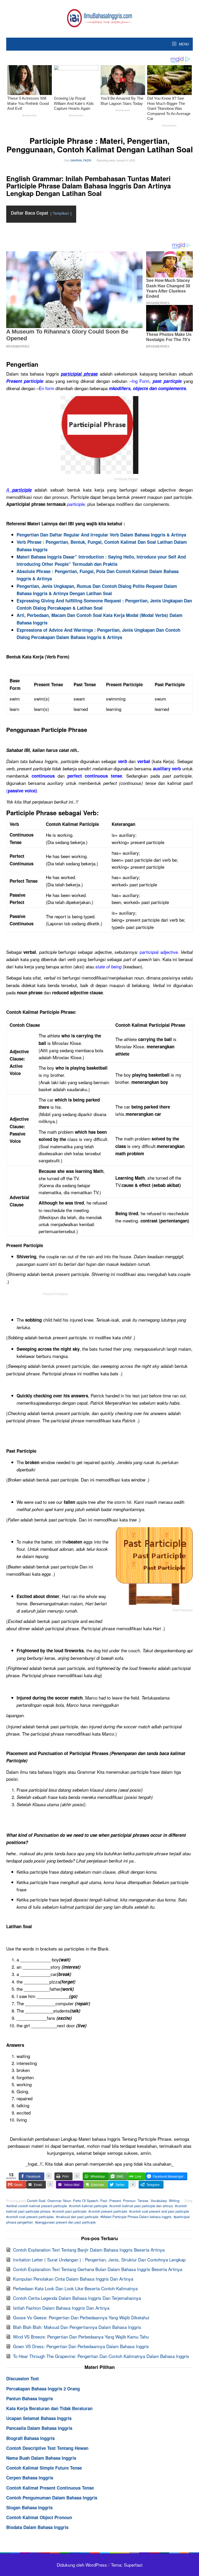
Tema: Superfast (127, 2565)
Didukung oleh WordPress (82, 2565)
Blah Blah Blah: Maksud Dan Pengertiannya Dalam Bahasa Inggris (77, 2327)
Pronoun (129, 2201)
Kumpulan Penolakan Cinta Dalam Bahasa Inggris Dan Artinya (73, 2279)
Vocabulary (159, 2201)
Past (104, 2201)
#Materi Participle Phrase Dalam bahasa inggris (136, 2217)
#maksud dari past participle (77, 2217)
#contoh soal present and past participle (159, 2211)
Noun (67, 2201)
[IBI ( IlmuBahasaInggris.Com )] (99, 17)
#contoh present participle (108, 2211)
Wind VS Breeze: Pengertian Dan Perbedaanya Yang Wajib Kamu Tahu (81, 2337)
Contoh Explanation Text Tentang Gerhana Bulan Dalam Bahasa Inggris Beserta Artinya (98, 2269)
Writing (174, 2201)
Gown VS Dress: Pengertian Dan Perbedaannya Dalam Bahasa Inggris (81, 2346)
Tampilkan (61, 213)
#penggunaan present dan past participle (65, 2222)
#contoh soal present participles (30, 2217)
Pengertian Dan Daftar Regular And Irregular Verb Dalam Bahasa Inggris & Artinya (101, 535)
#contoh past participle (69, 2211)
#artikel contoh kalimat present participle (37, 2206)
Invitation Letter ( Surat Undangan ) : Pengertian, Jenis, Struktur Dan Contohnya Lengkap (99, 2259)
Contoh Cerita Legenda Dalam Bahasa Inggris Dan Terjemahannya (77, 2298)
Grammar (54, 2201)
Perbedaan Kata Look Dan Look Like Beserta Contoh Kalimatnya (75, 2288)
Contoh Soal (36, 2201)
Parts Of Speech (86, 2201)
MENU (183, 44)
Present (115, 2201)
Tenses (143, 2201)
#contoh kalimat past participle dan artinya (141, 2206)
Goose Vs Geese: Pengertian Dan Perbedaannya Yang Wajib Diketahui (81, 2317)
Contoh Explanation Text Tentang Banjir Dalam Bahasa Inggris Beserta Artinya (89, 2250)
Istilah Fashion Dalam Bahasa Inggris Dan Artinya (61, 2308)
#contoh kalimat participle (88, 2206)
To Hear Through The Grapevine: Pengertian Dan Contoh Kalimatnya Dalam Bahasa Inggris (101, 2356)
